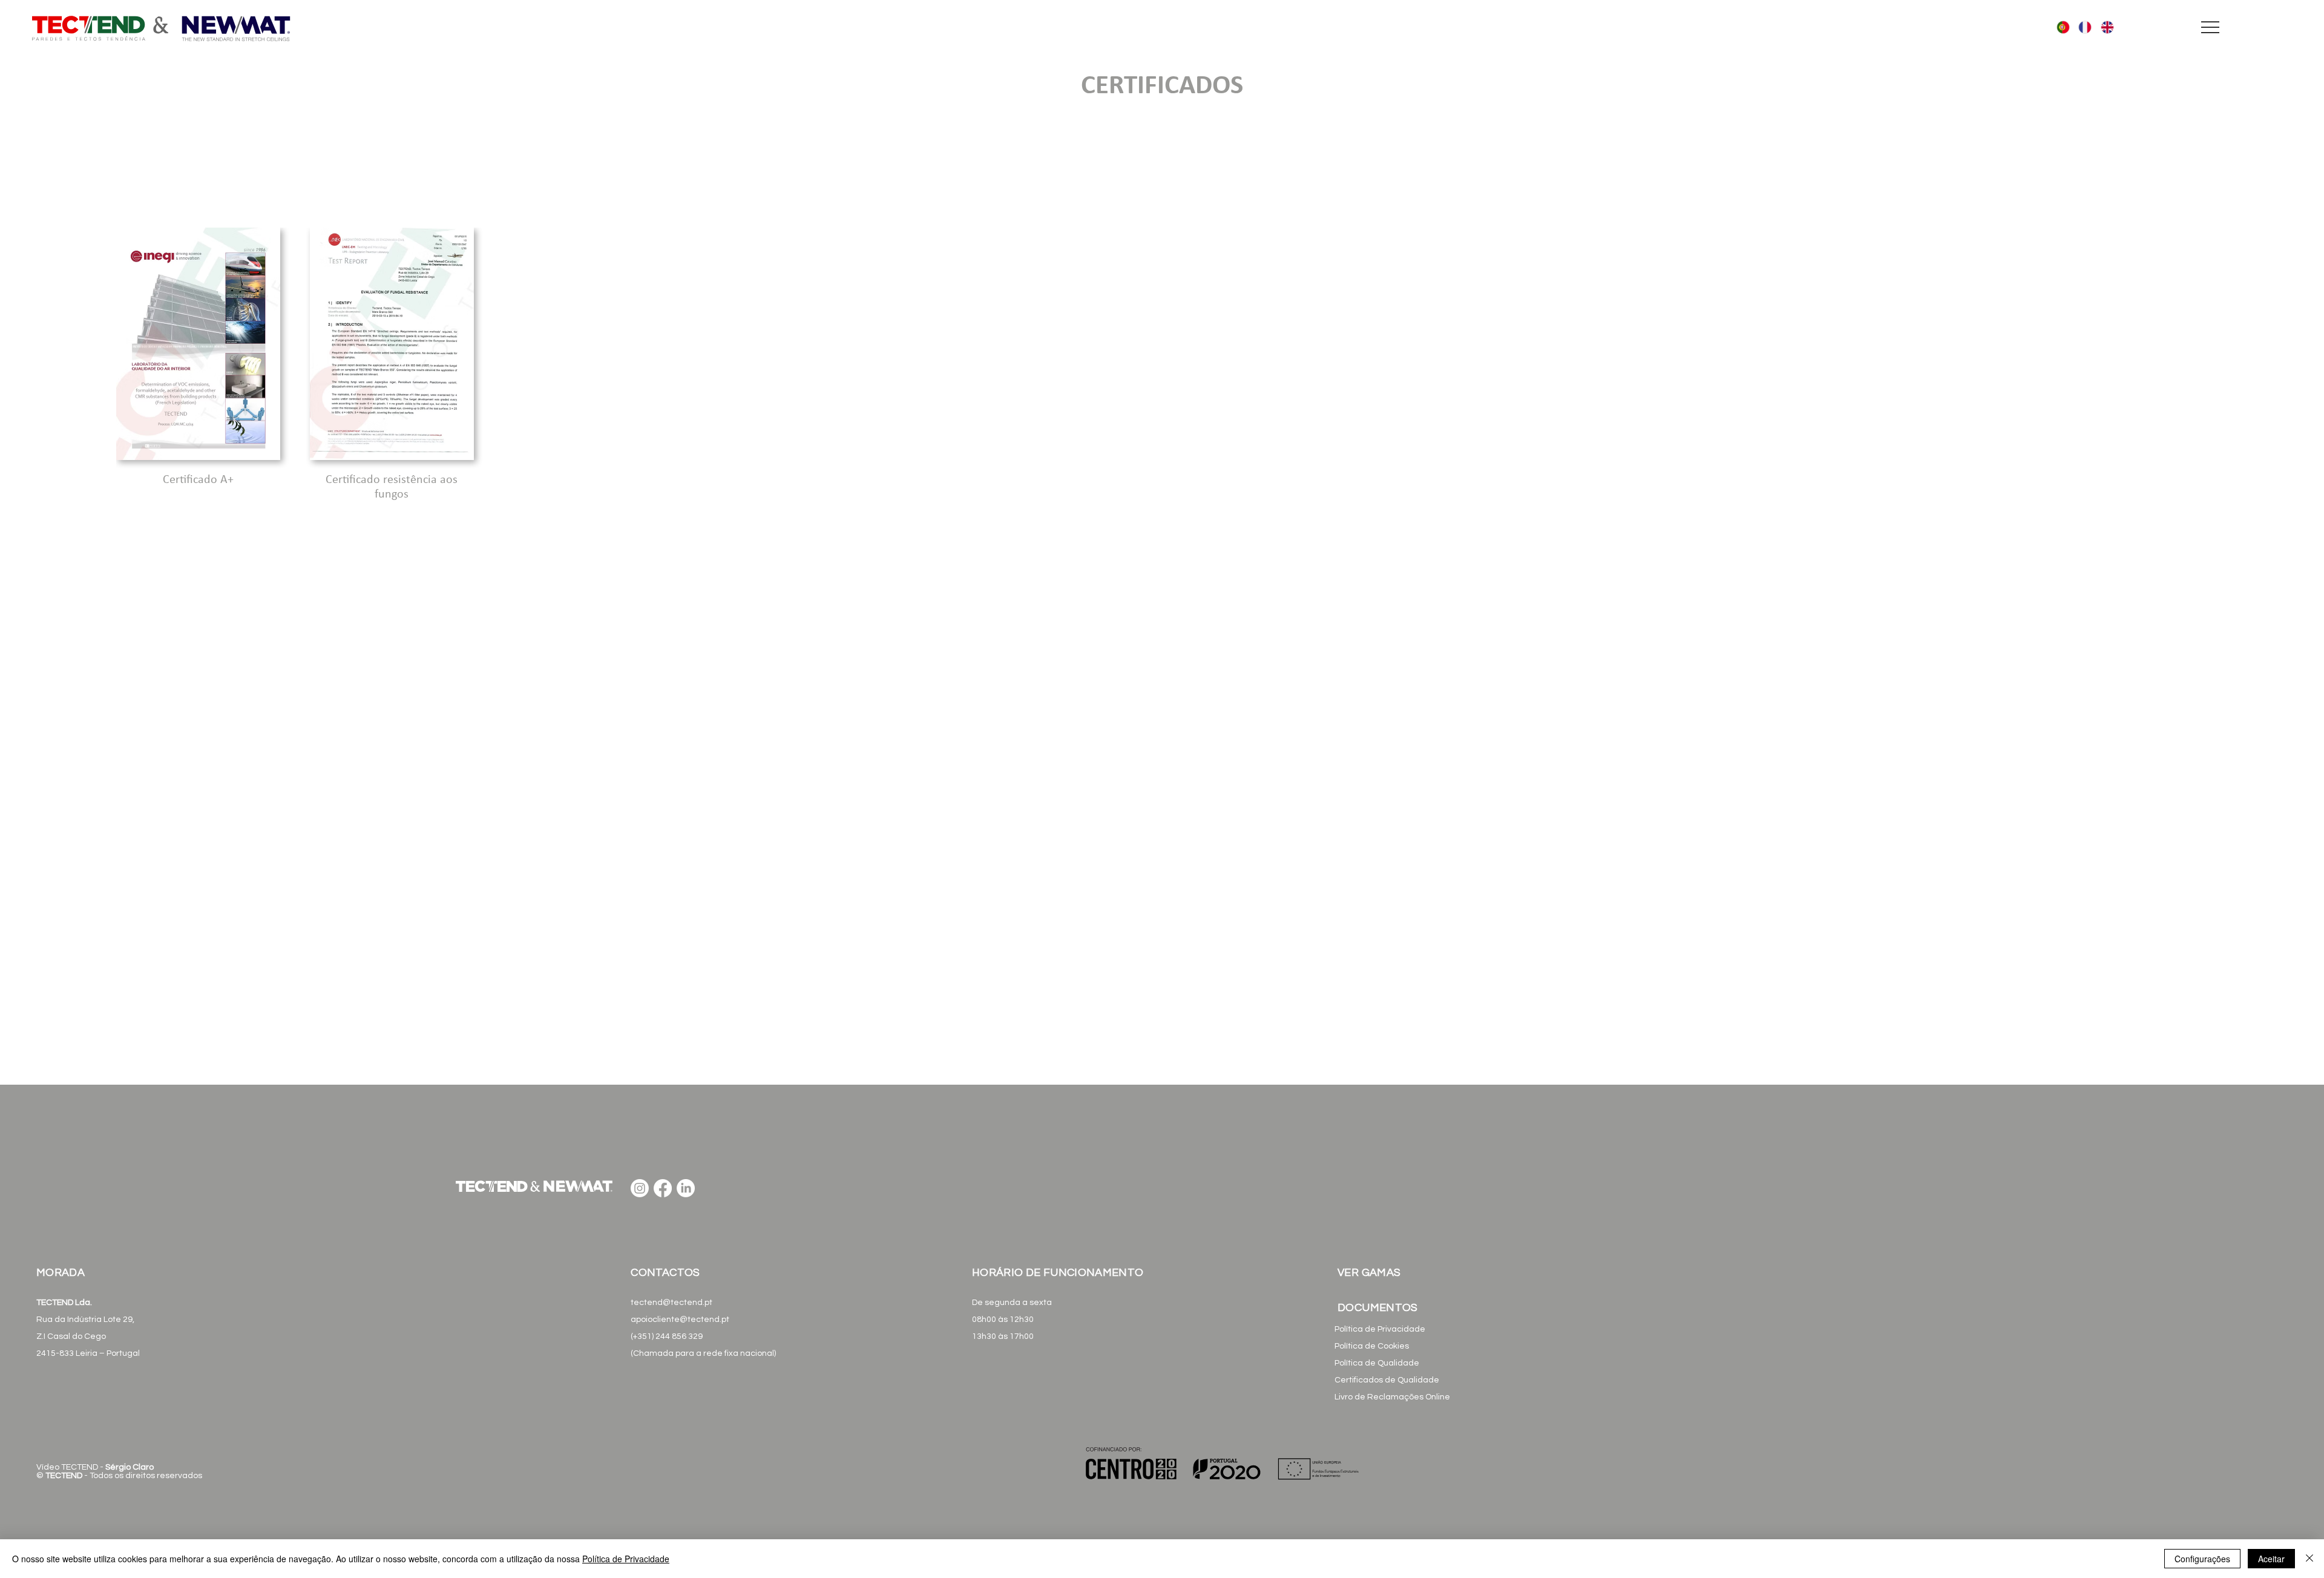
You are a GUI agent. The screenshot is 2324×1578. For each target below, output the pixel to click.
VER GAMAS (1369, 1273)
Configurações (2202, 1559)
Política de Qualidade (1377, 1363)
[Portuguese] (2059, 28)
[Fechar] (2309, 1559)
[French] (2080, 28)
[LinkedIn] (686, 1188)
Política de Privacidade (1380, 1329)
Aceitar (2271, 1559)
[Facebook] (663, 1188)
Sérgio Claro (130, 1467)
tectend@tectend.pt (671, 1303)
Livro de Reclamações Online (1392, 1397)
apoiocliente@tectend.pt (680, 1320)
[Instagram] (640, 1188)
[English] (2103, 28)
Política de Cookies (1372, 1346)
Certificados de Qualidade (1387, 1380)
